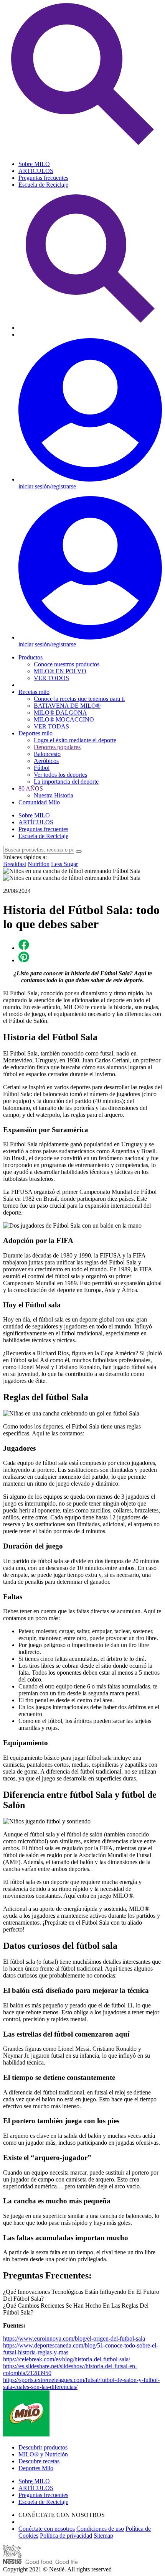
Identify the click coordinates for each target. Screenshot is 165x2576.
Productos (31, 657)
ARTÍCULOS (36, 171)
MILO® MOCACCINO (64, 719)
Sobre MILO (34, 164)
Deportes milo (35, 733)
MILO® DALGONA (60, 713)
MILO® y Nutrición (43, 2454)
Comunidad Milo (39, 802)
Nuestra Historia (54, 795)
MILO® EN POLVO (60, 671)
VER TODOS (51, 678)
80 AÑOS (31, 788)
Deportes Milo (36, 2468)
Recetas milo (34, 692)
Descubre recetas (39, 2461)
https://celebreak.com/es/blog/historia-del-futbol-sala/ (67, 2359)
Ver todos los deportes (60, 775)
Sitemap (103, 2536)
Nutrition (39, 864)
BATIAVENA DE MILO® (67, 706)
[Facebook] (24, 948)
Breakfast (15, 864)
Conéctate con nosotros (47, 2529)
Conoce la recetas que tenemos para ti (79, 699)
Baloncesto (47, 754)
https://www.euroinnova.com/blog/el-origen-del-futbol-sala (74, 2338)
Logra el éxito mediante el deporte (75, 740)
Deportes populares (57, 747)
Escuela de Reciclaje (43, 185)
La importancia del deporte (66, 782)
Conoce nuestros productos (67, 664)
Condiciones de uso (100, 2529)
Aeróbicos (46, 761)
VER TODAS (51, 726)
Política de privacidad (66, 2536)
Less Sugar (64, 864)
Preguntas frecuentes (43, 178)
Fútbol (42, 768)
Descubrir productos (43, 2447)
